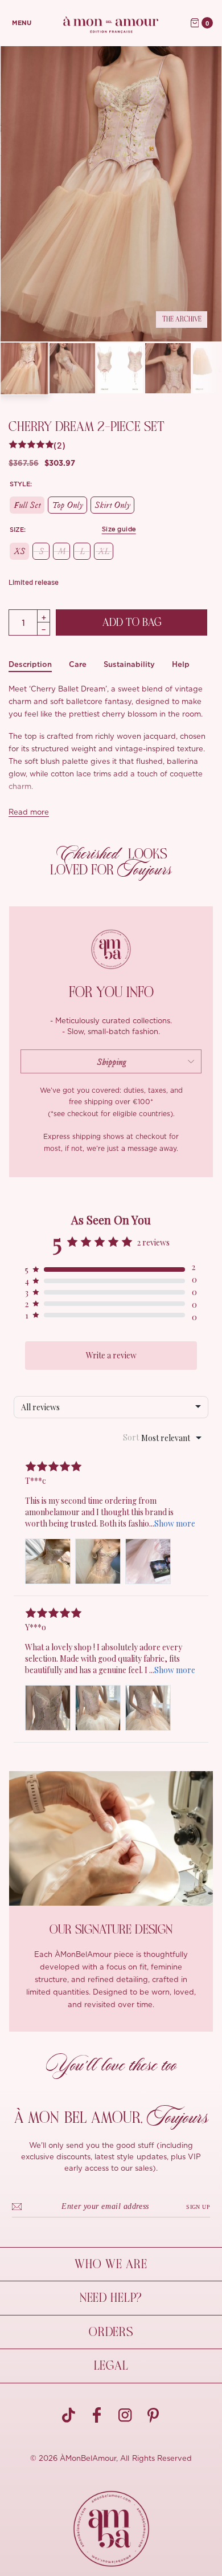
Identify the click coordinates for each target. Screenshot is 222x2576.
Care (78, 664)
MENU (22, 23)
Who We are (111, 2264)
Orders (111, 2332)
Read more (29, 813)
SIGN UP (198, 2207)
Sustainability (129, 664)
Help (181, 664)
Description (30, 664)
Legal (111, 2366)
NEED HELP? (111, 2298)
